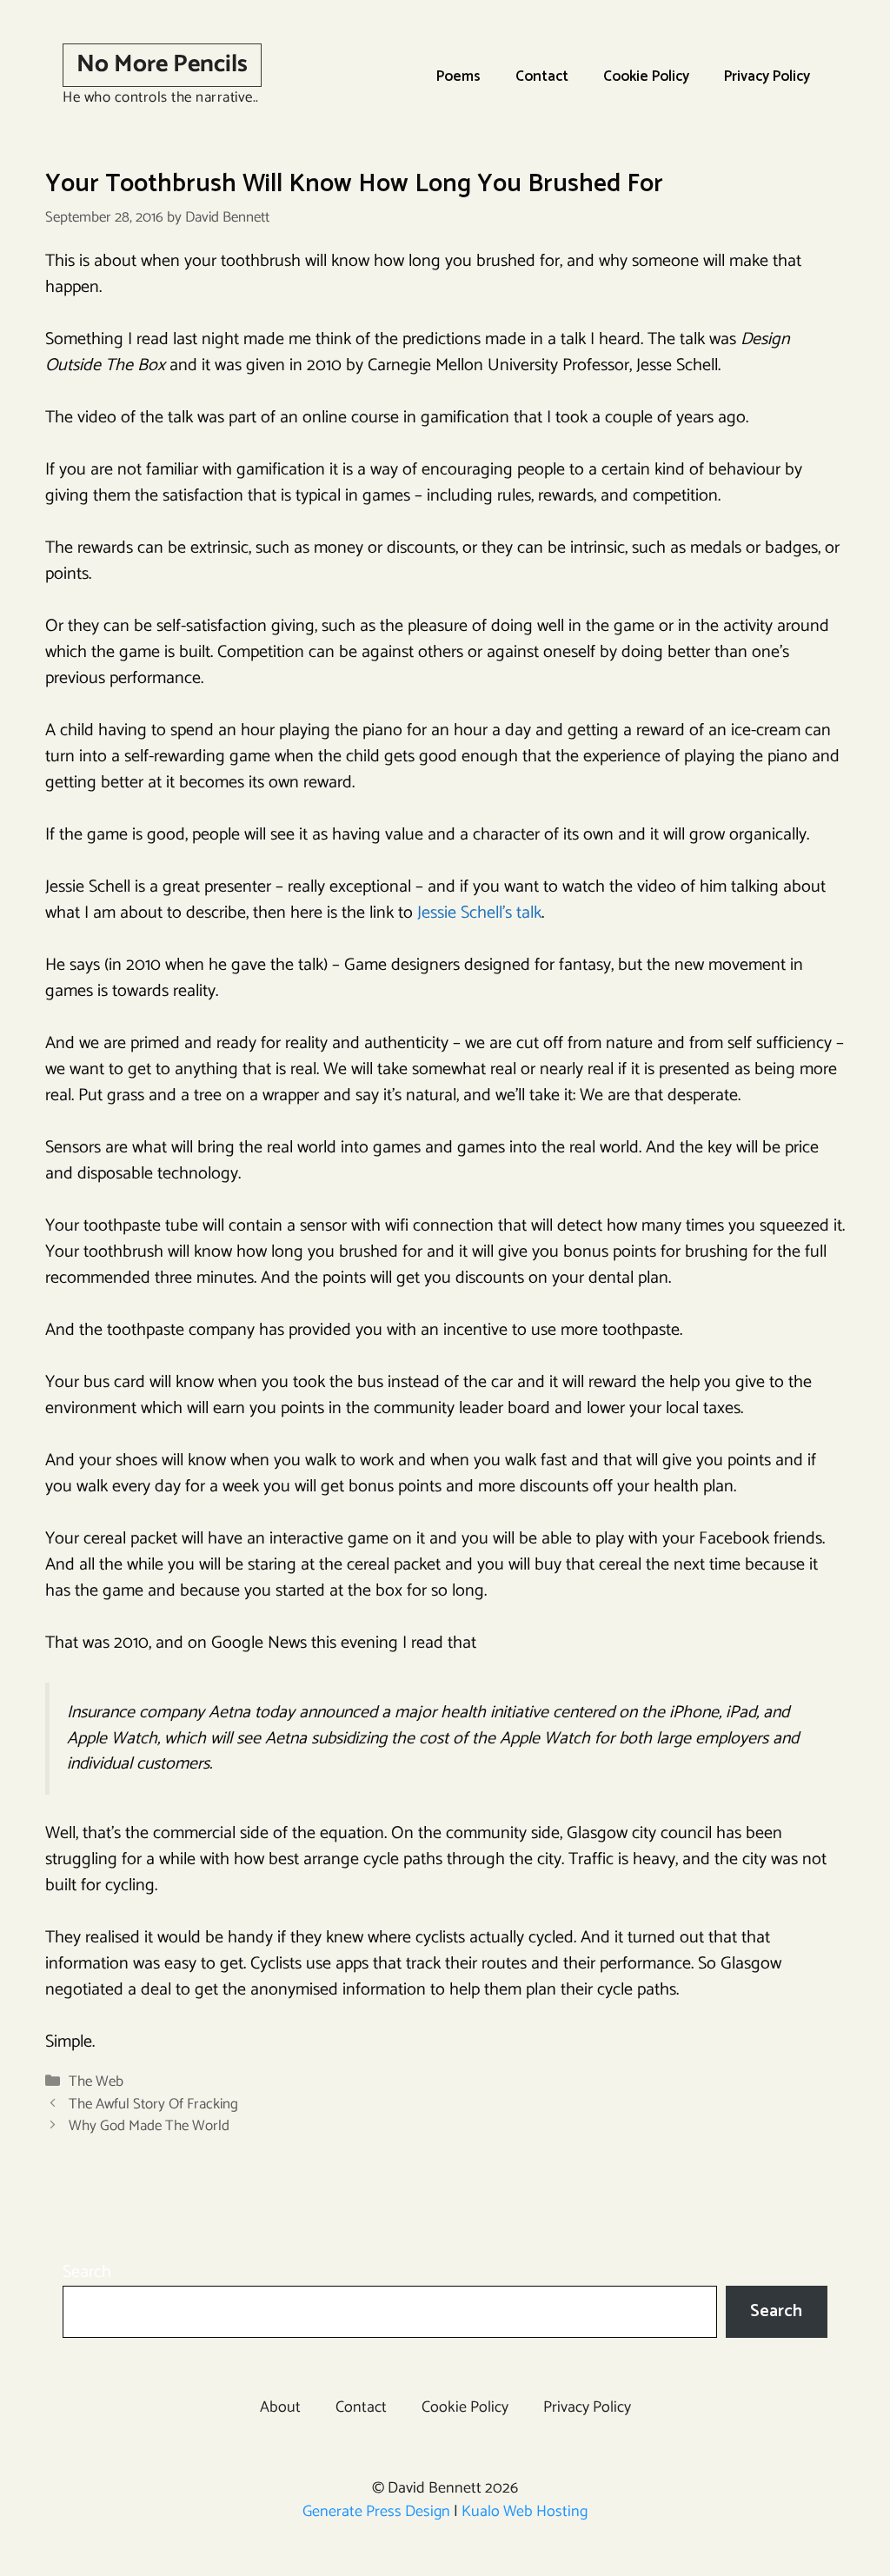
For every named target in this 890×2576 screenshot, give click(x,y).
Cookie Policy (646, 76)
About (280, 2407)
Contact (542, 76)
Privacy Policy (767, 76)
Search (87, 2272)
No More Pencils (162, 64)
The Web (96, 2081)
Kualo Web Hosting (525, 2512)
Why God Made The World (149, 2126)
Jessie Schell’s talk (479, 913)
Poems (458, 76)
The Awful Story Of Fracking (153, 2104)
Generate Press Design (376, 2512)
